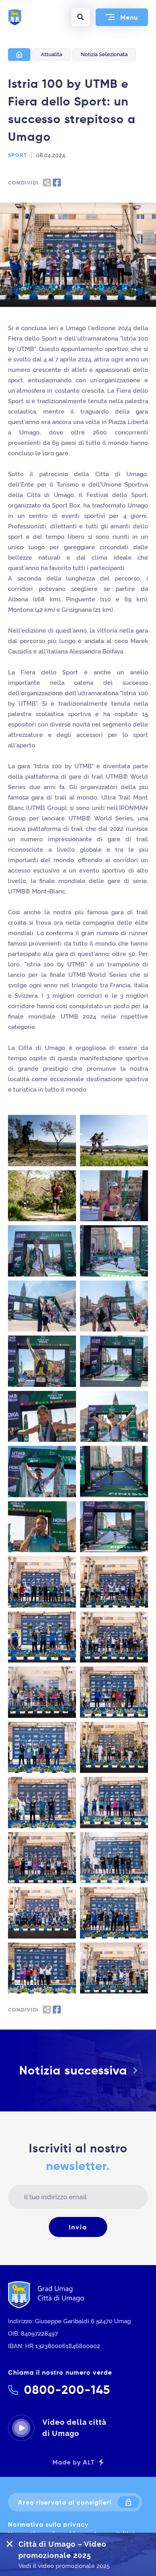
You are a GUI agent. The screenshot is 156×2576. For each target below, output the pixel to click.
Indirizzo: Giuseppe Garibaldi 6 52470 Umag (69, 2321)
